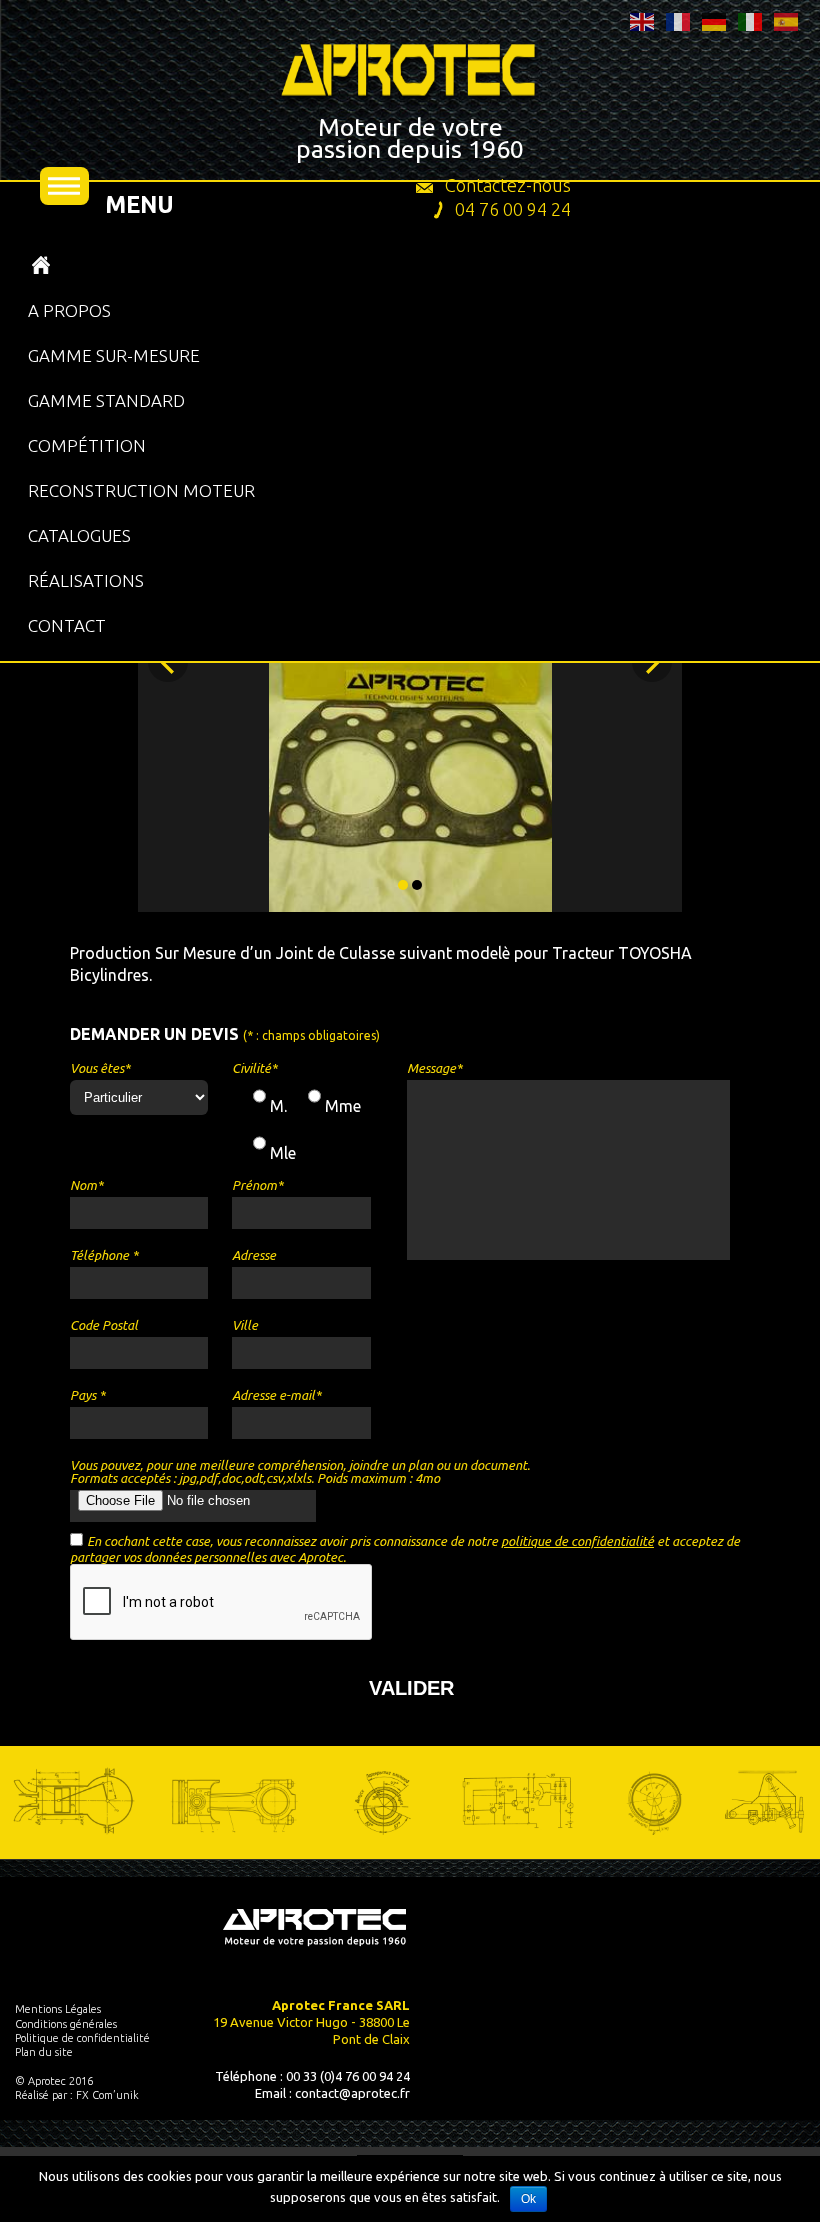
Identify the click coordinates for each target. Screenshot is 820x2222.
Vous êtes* (100, 1068)
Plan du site (44, 2052)
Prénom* (257, 1185)
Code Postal (104, 1325)
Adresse (254, 1255)
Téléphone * (104, 1255)
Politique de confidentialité (82, 2038)
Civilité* (254, 1068)
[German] (715, 20)
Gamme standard (106, 400)
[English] (643, 20)
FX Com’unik (107, 2095)
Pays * (87, 1395)
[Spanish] (787, 20)
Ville (245, 1325)
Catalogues (79, 535)
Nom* (86, 1185)
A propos (69, 310)
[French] (679, 20)
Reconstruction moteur (141, 490)
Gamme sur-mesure (114, 355)
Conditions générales (66, 2024)
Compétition (87, 445)
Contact (67, 625)
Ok (528, 2199)
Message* (434, 1068)
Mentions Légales (58, 2009)
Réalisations (86, 580)
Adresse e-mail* (276, 1395)
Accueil (41, 266)
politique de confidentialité (577, 1541)
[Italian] (751, 20)
